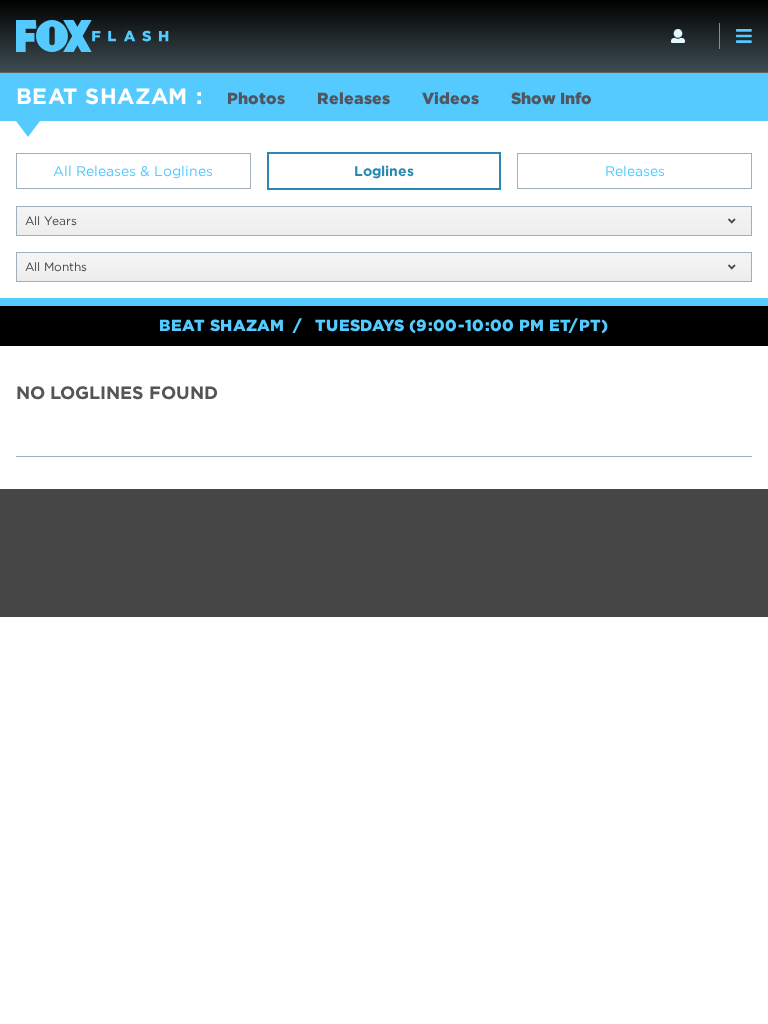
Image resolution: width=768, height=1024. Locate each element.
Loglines (384, 171)
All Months (56, 266)
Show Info (551, 98)
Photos (256, 98)
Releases (353, 98)
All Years (51, 220)
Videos (450, 98)
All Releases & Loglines (133, 171)
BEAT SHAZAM (102, 96)
